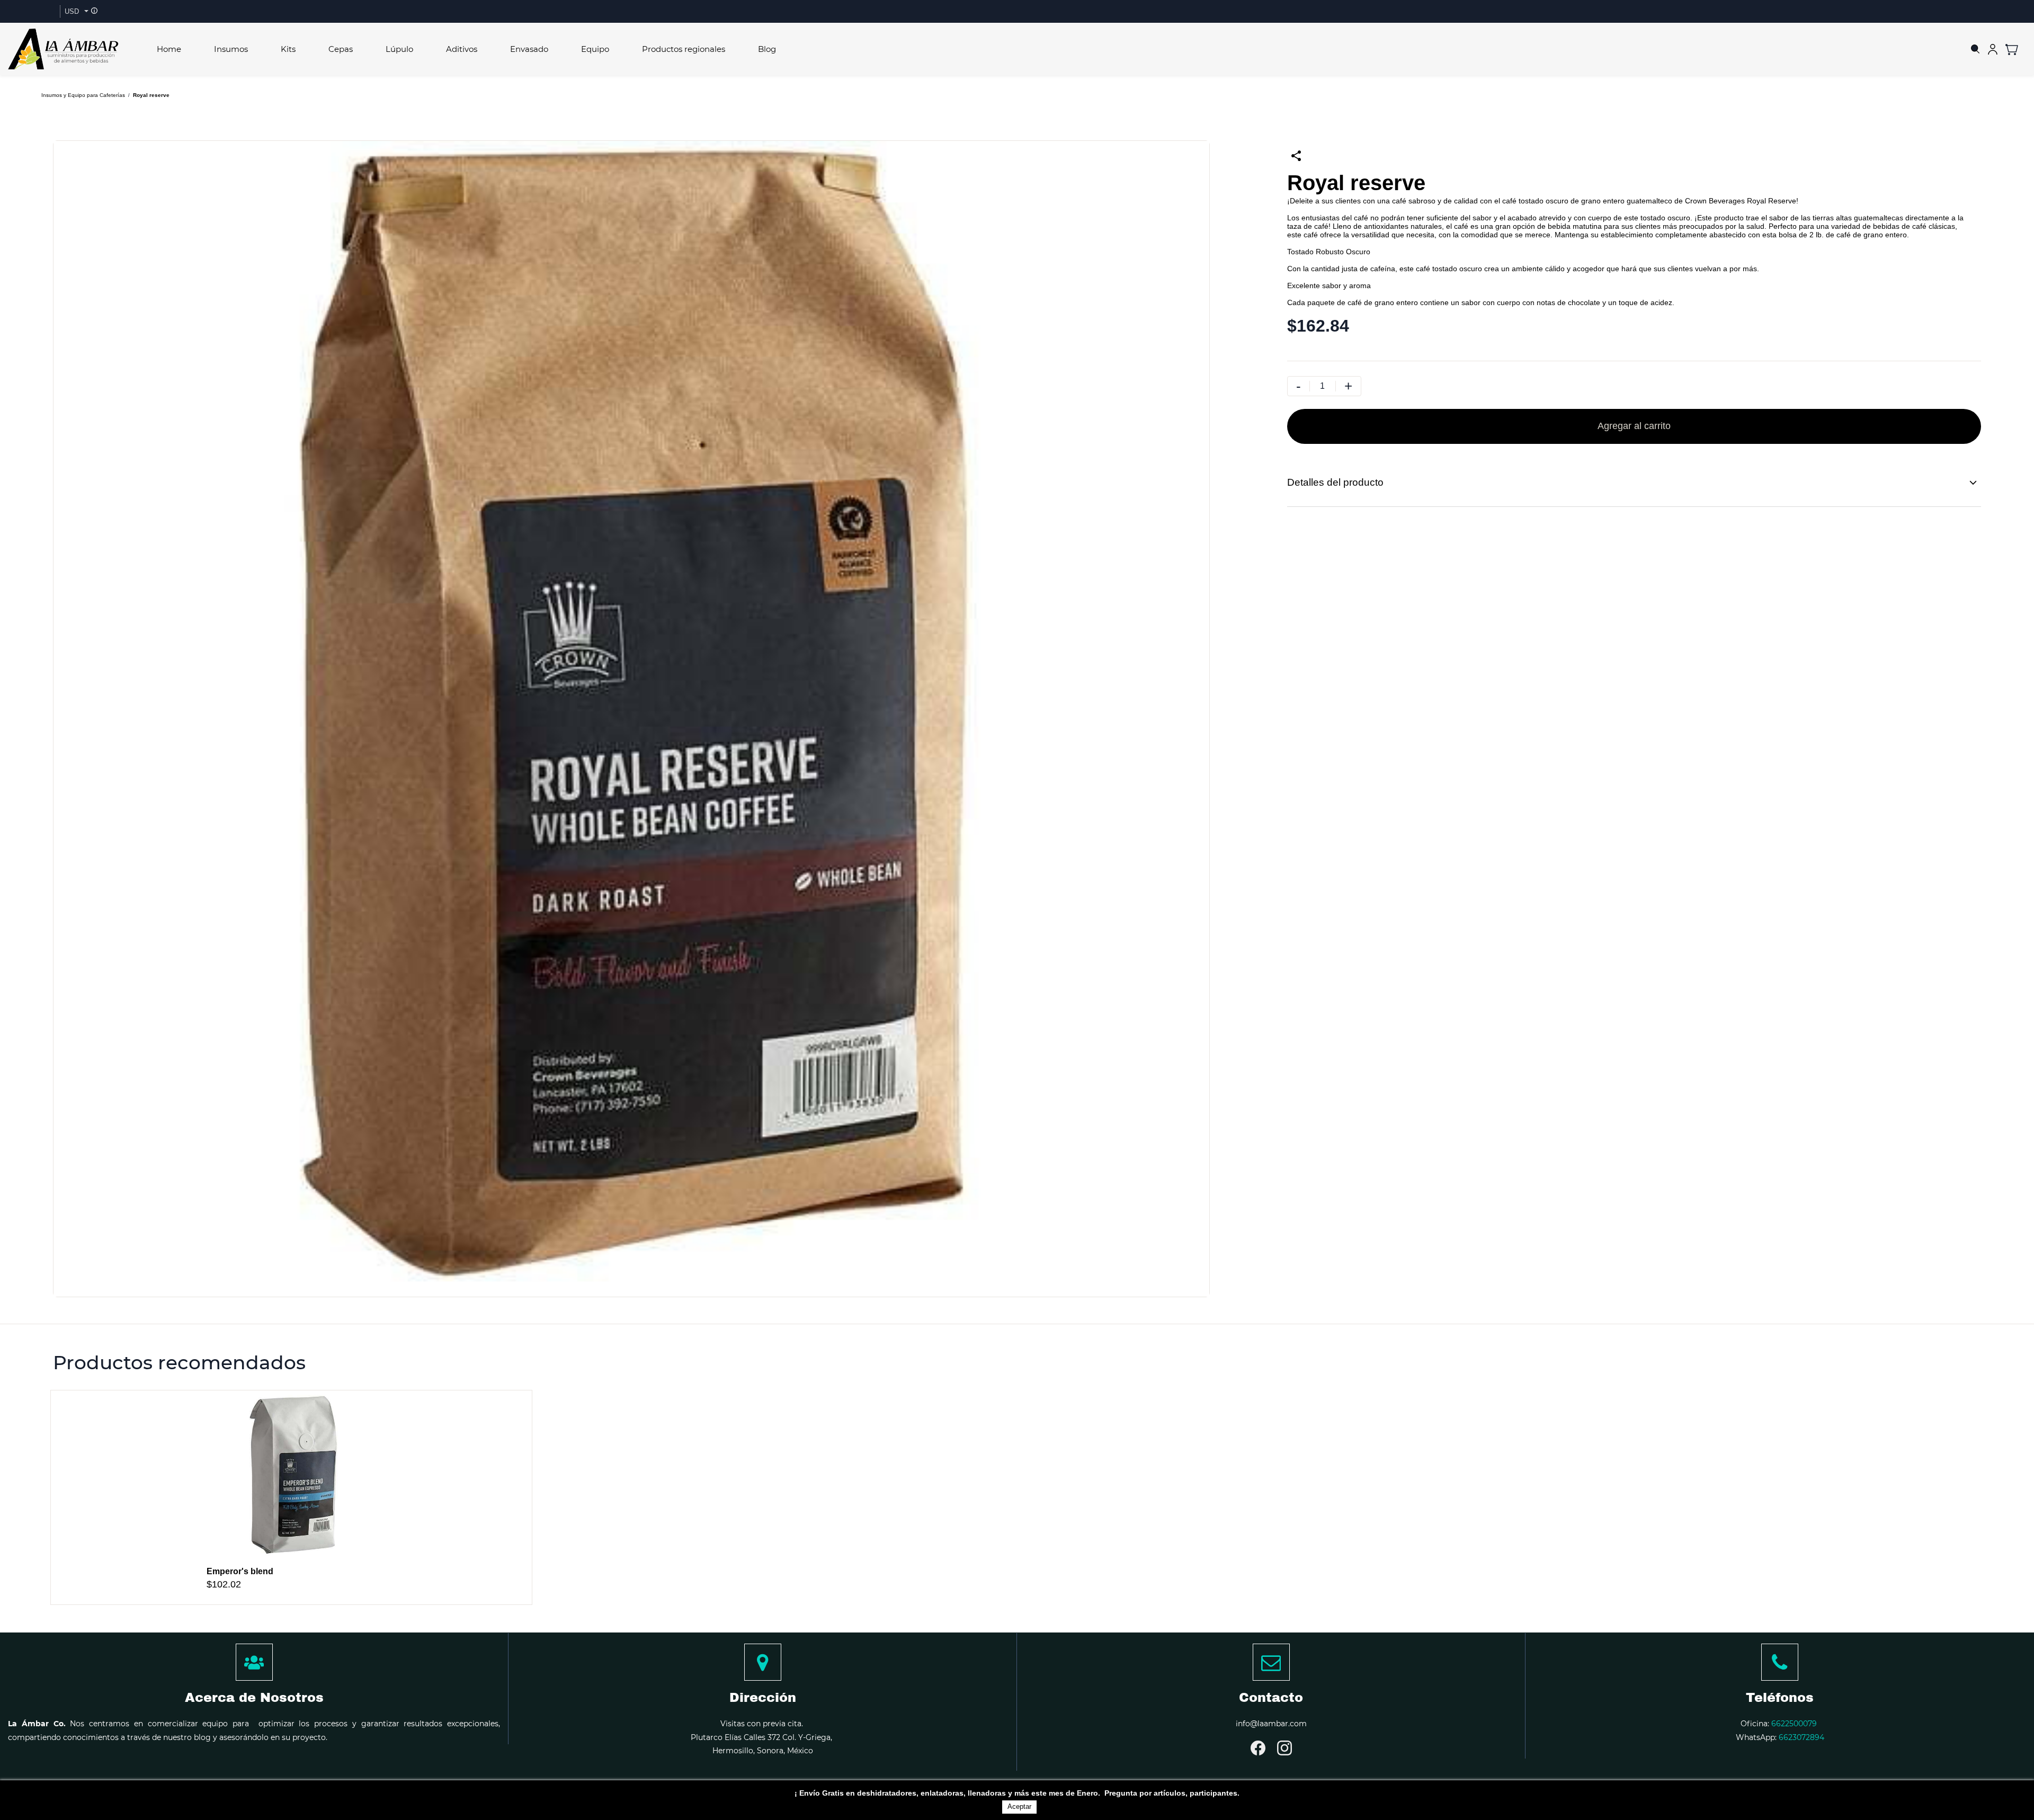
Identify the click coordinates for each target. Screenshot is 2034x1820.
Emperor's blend (240, 1571)
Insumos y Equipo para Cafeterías (83, 95)
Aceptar (1019, 1806)
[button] (2016, 49)
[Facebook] (1258, 1748)
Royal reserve (151, 95)
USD (72, 11)
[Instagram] (1284, 1748)
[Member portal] (1993, 49)
